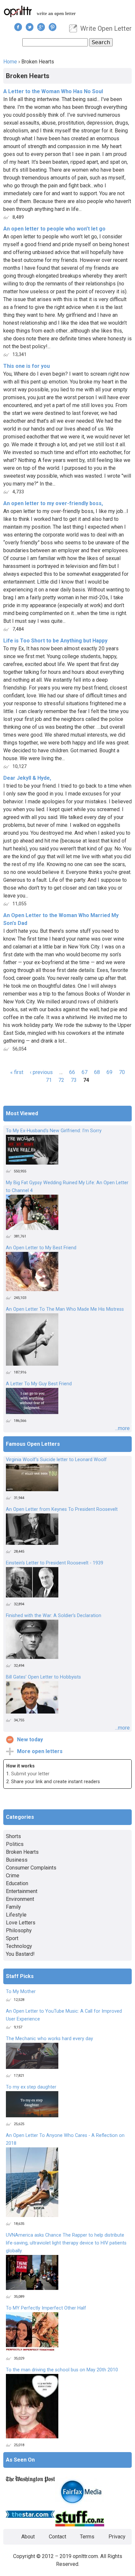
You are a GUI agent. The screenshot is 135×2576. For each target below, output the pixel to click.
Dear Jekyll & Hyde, (27, 778)
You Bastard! (20, 1954)
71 (49, 1080)
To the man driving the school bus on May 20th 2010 (62, 2370)
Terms (87, 2537)
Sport (12, 1938)
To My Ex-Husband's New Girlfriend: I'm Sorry (54, 1131)
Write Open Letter (106, 28)
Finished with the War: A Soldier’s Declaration (54, 1616)
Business (17, 1860)
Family (13, 1907)
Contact (58, 2537)
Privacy (117, 2537)
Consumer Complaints (31, 1868)
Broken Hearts (22, 1852)
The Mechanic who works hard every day (49, 2039)
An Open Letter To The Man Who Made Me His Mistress (65, 1309)
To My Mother (21, 1992)
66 (72, 1072)
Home (10, 62)
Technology (19, 1946)
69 (109, 1072)
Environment (20, 1899)
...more (122, 1428)
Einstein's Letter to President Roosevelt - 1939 (55, 1563)
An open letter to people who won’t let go (54, 229)
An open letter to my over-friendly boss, (53, 503)
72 (61, 1080)
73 (74, 1080)
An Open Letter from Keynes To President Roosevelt (62, 1509)
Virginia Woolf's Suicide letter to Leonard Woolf (56, 1460)
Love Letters (21, 1923)
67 (85, 1072)
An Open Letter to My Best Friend (41, 1248)
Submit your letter (30, 1774)
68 (97, 1072)
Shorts (13, 1836)
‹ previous (41, 1072)
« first (17, 1072)
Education (17, 1883)
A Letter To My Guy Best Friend (39, 1384)
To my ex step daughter (31, 2087)
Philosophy (19, 1930)
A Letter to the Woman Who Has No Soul (53, 91)
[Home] (18, 11)
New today (30, 1740)
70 (122, 1072)
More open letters (40, 1751)
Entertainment (22, 1891)
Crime (13, 1876)
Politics (15, 1844)
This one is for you (27, 366)
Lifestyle (16, 1915)
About (28, 2537)
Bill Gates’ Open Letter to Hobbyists (43, 1677)
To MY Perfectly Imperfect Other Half (46, 2308)
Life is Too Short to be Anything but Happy (55, 641)
